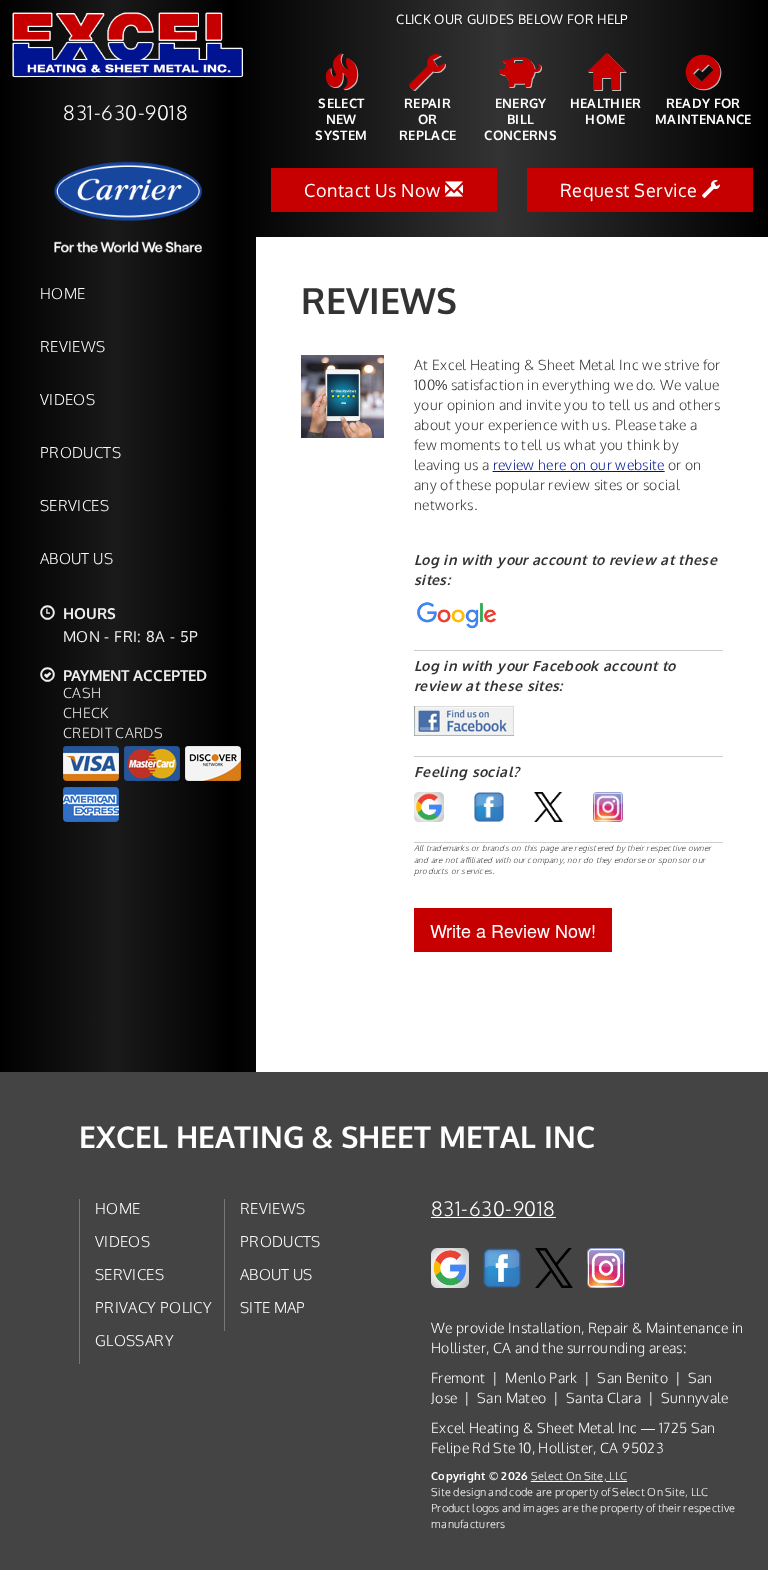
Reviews (73, 346)
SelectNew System (341, 119)
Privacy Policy (153, 1307)
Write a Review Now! (513, 930)
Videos (67, 399)
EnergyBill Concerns (520, 119)
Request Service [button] (631, 190)
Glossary (134, 1340)
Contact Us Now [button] (374, 190)
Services (74, 505)
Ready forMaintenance (703, 111)
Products (80, 452)
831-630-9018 (493, 1208)
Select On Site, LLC (579, 1475)
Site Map (273, 1307)
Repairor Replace (427, 119)
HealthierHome (606, 111)
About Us (76, 558)
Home (62, 293)
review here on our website (579, 464)
